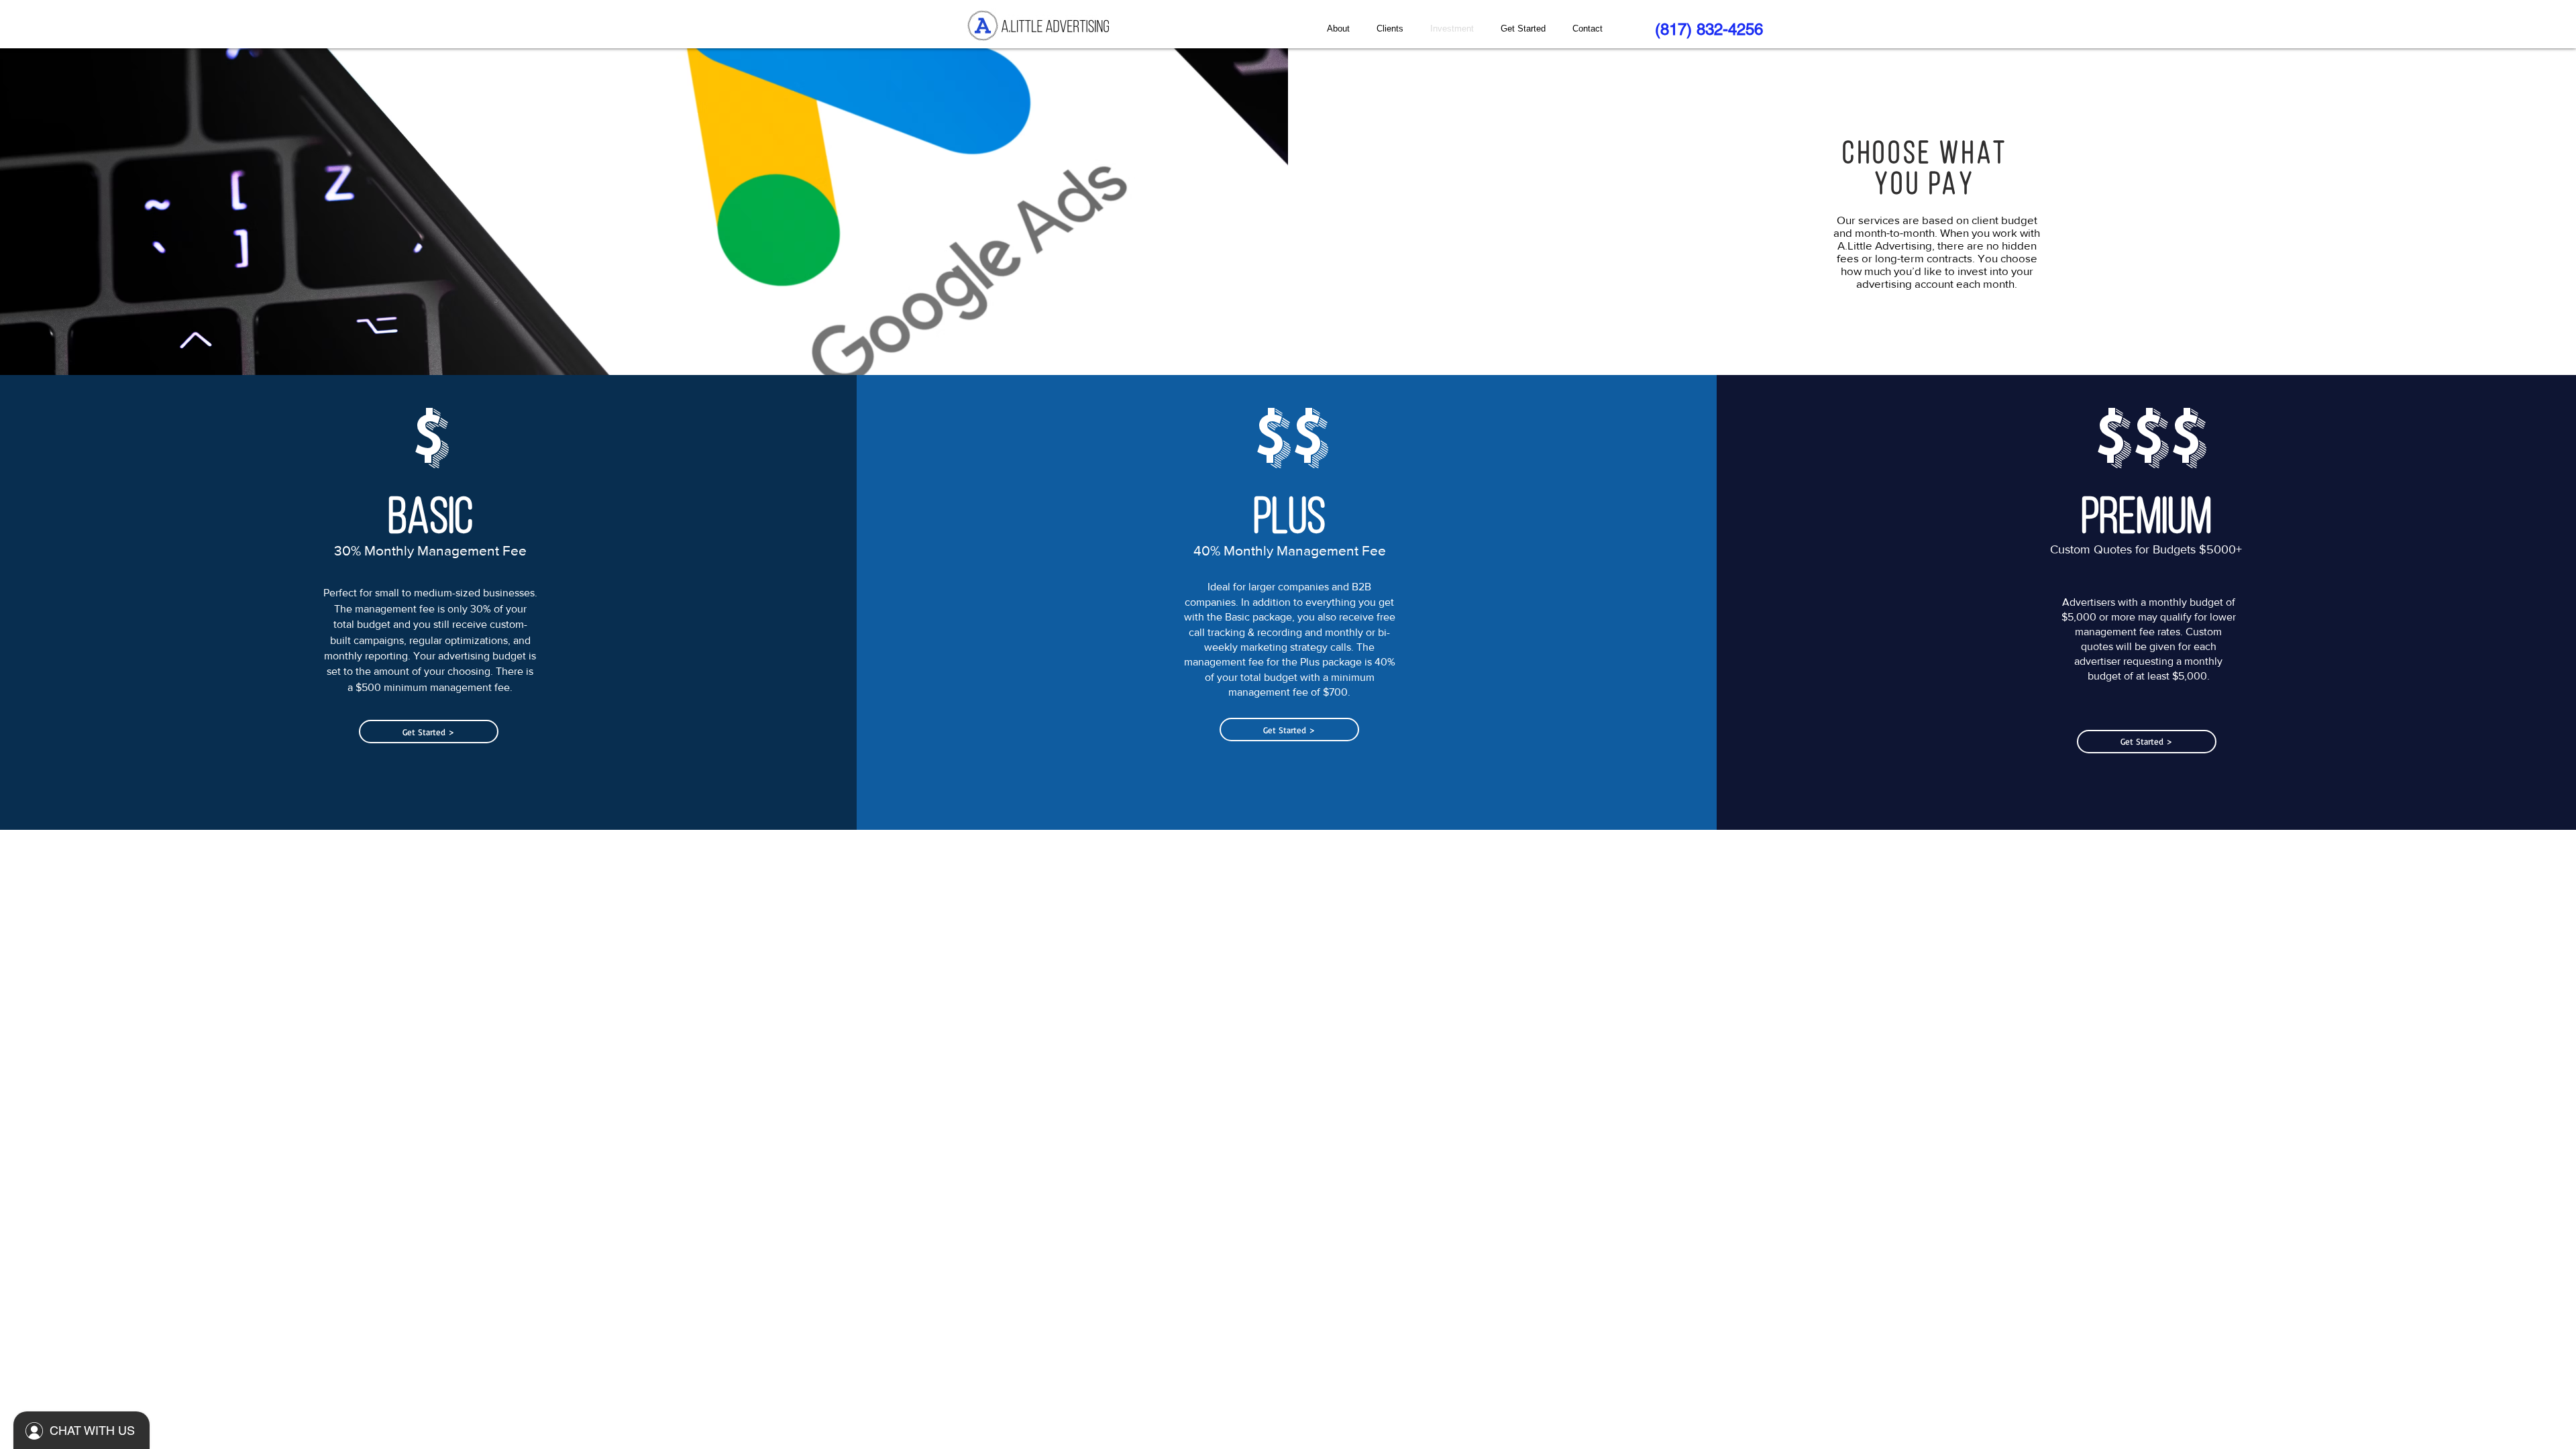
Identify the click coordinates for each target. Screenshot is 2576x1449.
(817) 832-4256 (1709, 29)
